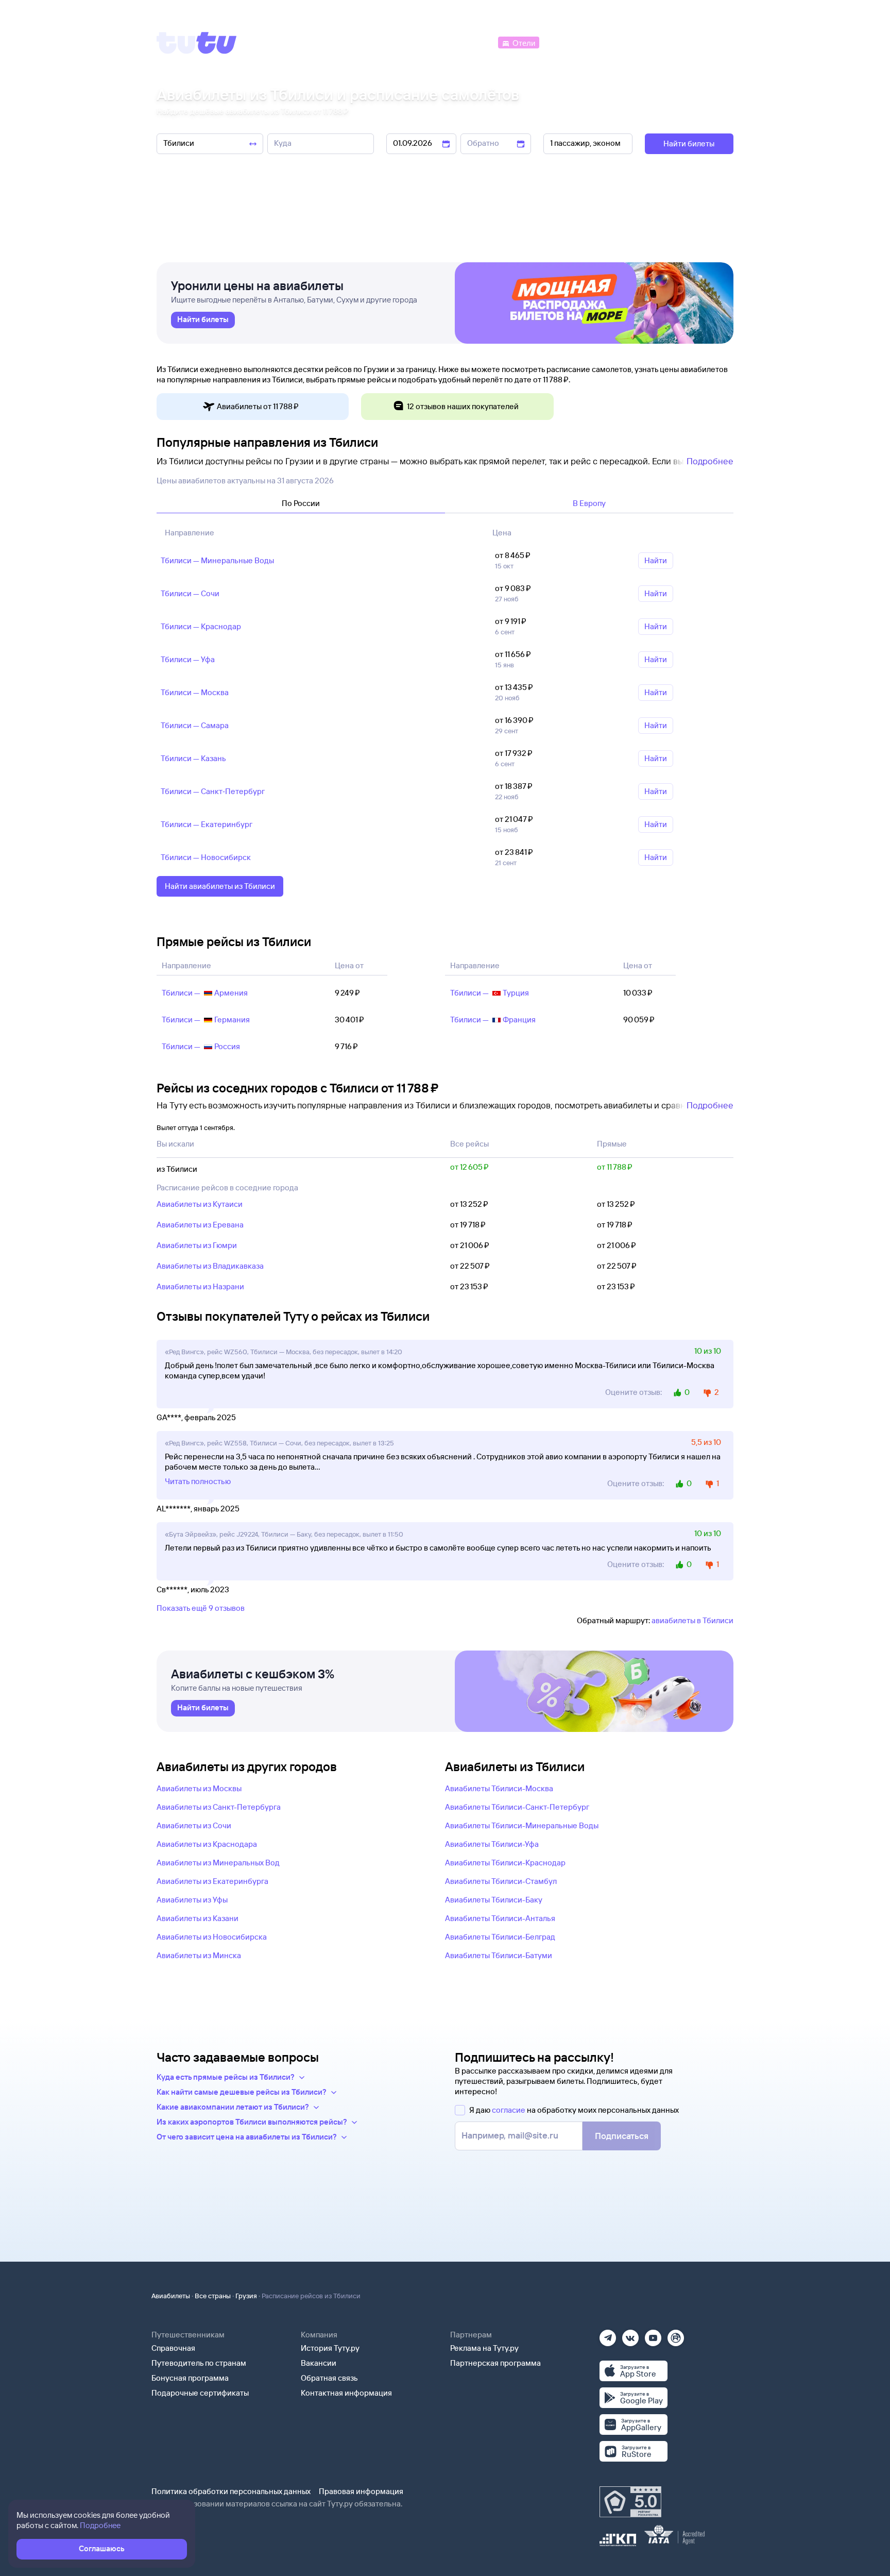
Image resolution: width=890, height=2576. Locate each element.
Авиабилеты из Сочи (194, 1825)
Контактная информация (346, 2393)
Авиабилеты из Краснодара (207, 1844)
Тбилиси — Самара (195, 725)
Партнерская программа (495, 2363)
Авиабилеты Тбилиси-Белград (500, 1937)
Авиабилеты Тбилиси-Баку (494, 1900)
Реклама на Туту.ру (484, 2348)
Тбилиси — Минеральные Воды (217, 560)
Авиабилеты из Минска (199, 1955)
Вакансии (319, 2363)
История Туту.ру (330, 2348)
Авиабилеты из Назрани (200, 1286)
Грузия (246, 2296)
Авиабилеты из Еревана (200, 1225)
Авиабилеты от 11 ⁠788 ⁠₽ (258, 406)
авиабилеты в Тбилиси (692, 1620)
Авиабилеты (171, 2296)
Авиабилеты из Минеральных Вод (218, 1863)
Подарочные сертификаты (200, 2393)
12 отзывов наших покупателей (463, 406)
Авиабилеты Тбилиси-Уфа (492, 1844)
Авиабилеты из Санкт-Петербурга (219, 1807)
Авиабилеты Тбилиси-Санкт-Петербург (517, 1807)
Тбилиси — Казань (193, 758)
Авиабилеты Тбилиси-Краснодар (505, 1863)
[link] (203, 320)
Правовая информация (361, 2491)
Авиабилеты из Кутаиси (200, 1204)
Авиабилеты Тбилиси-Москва (499, 1788)
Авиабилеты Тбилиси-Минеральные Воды (522, 1825)
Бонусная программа (190, 2378)
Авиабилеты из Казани (198, 1918)
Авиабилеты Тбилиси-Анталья (500, 1918)
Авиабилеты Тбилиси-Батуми (499, 1955)
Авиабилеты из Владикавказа (210, 1266)
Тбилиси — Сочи (190, 593)
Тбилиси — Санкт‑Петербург (213, 791)
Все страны (213, 2296)
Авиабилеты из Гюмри (197, 1245)
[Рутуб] (676, 2335)
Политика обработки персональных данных (231, 2491)
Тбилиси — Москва (195, 692)
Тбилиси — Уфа (188, 659)
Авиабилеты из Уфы (192, 1900)
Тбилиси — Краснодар (201, 626)
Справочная (173, 2348)
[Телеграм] (608, 2335)
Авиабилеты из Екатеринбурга (212, 1881)
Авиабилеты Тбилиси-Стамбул (501, 1881)
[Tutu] (197, 43)
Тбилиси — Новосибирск (206, 857)
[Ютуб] (653, 2335)
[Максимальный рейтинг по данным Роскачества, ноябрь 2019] (630, 2502)
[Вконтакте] (630, 2335)
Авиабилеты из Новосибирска (212, 1937)
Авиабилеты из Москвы (199, 1788)
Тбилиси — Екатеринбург (207, 824)
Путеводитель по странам (199, 2363)
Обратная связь (329, 2378)
